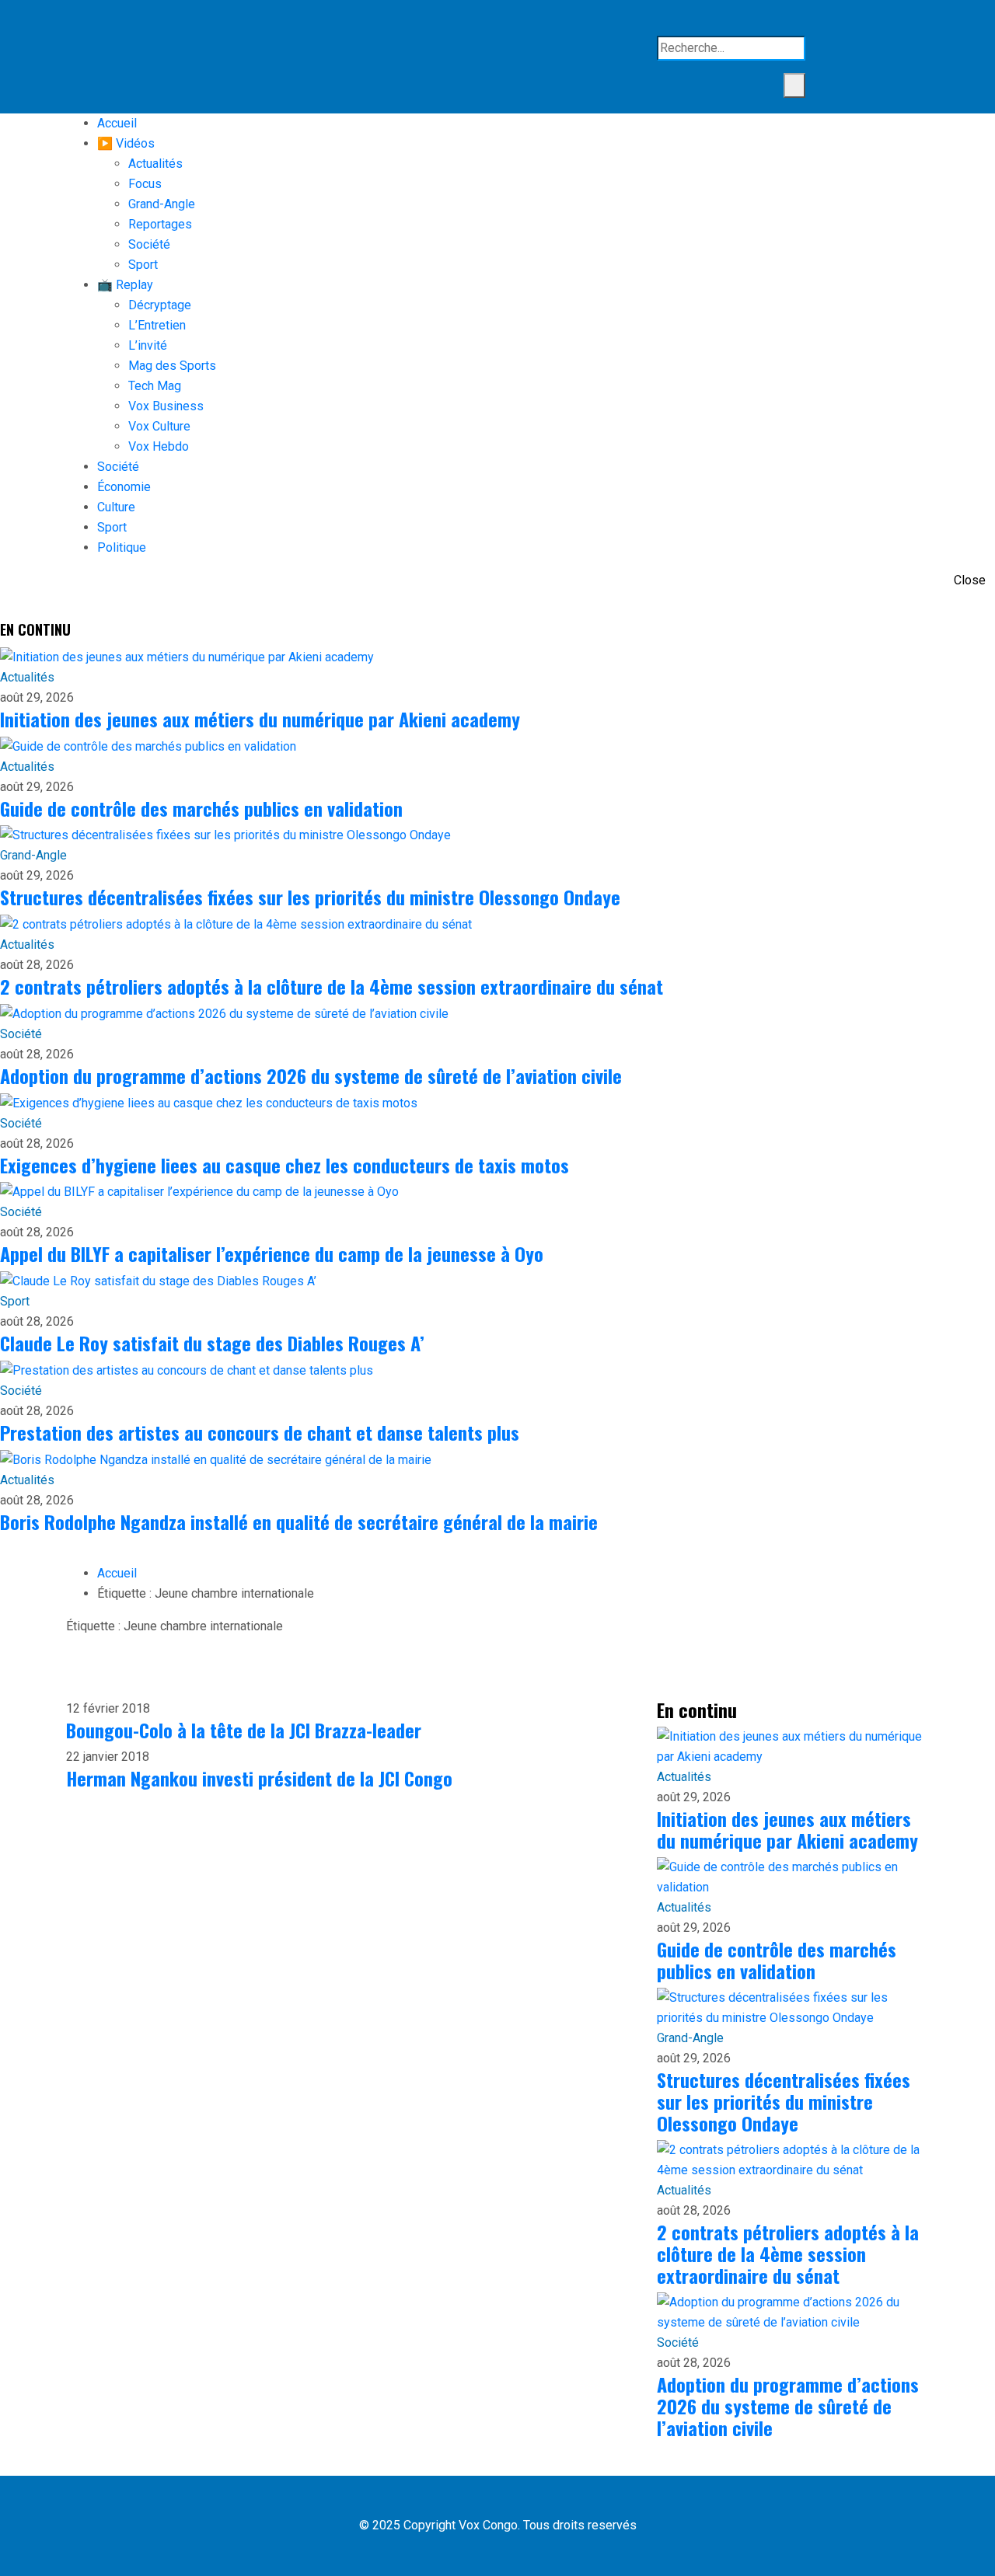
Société (149, 244)
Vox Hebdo (159, 446)
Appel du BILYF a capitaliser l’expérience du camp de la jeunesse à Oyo (272, 1253)
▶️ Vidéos (126, 143)
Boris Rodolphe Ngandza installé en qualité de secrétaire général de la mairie (299, 1522)
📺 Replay (125, 285)
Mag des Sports (172, 366)
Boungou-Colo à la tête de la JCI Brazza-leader (244, 1730)
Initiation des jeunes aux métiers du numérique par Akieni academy (260, 719)
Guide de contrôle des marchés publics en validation (201, 808)
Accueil (117, 123)
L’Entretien (157, 325)
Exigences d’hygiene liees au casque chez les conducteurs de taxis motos (285, 1165)
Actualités (155, 164)
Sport (143, 265)
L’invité (148, 345)
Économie (124, 487)
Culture (116, 507)
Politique (122, 547)
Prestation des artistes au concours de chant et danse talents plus (260, 1432)
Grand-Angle (162, 204)
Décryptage (160, 305)
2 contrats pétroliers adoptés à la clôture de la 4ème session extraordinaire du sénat (332, 986)
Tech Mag (155, 386)
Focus (145, 184)
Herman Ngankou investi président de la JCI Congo (259, 1778)
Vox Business (166, 406)
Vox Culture (159, 426)
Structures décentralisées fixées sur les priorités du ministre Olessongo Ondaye (310, 897)
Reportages (160, 224)
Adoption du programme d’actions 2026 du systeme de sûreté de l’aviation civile (311, 1075)
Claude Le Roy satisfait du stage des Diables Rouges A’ (212, 1343)
